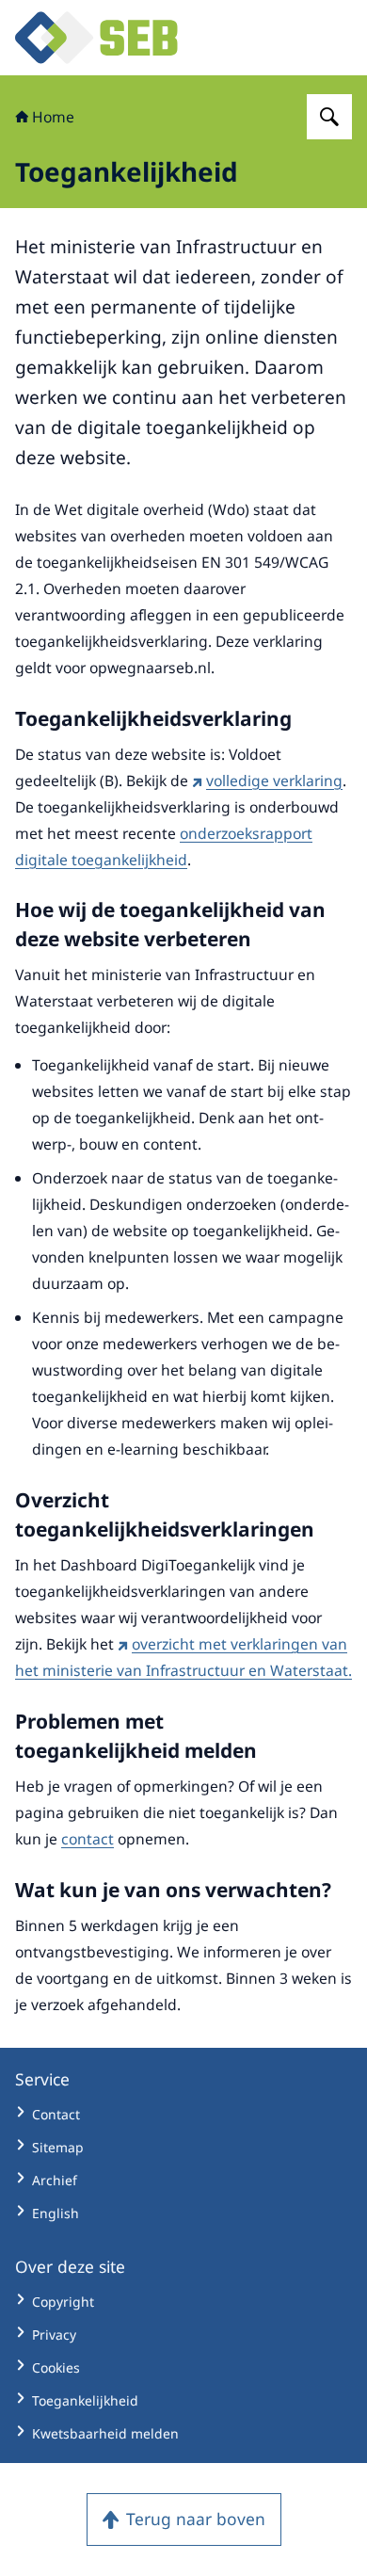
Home (53, 117)
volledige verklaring (274, 781)
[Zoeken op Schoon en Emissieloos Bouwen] (329, 117)
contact (88, 1839)
